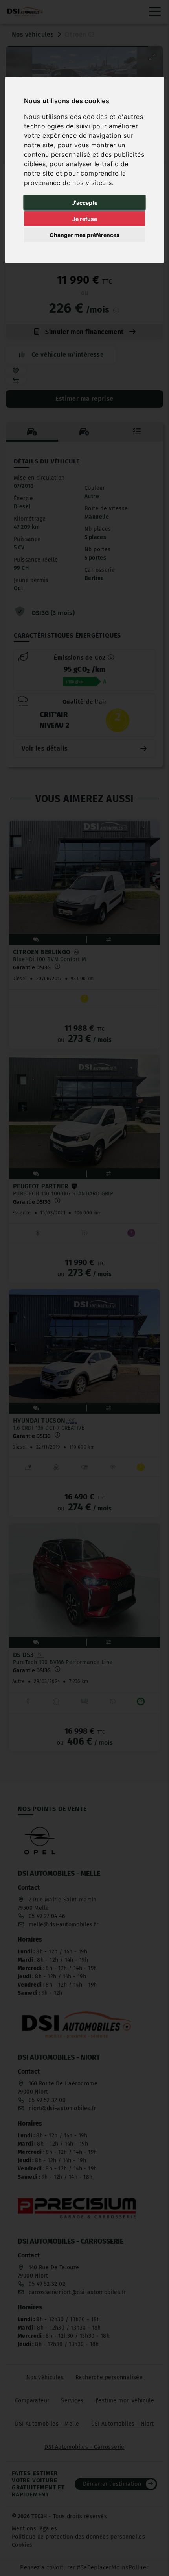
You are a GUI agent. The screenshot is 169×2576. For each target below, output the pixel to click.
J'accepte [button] (85, 203)
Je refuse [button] (85, 219)
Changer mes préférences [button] (84, 235)
